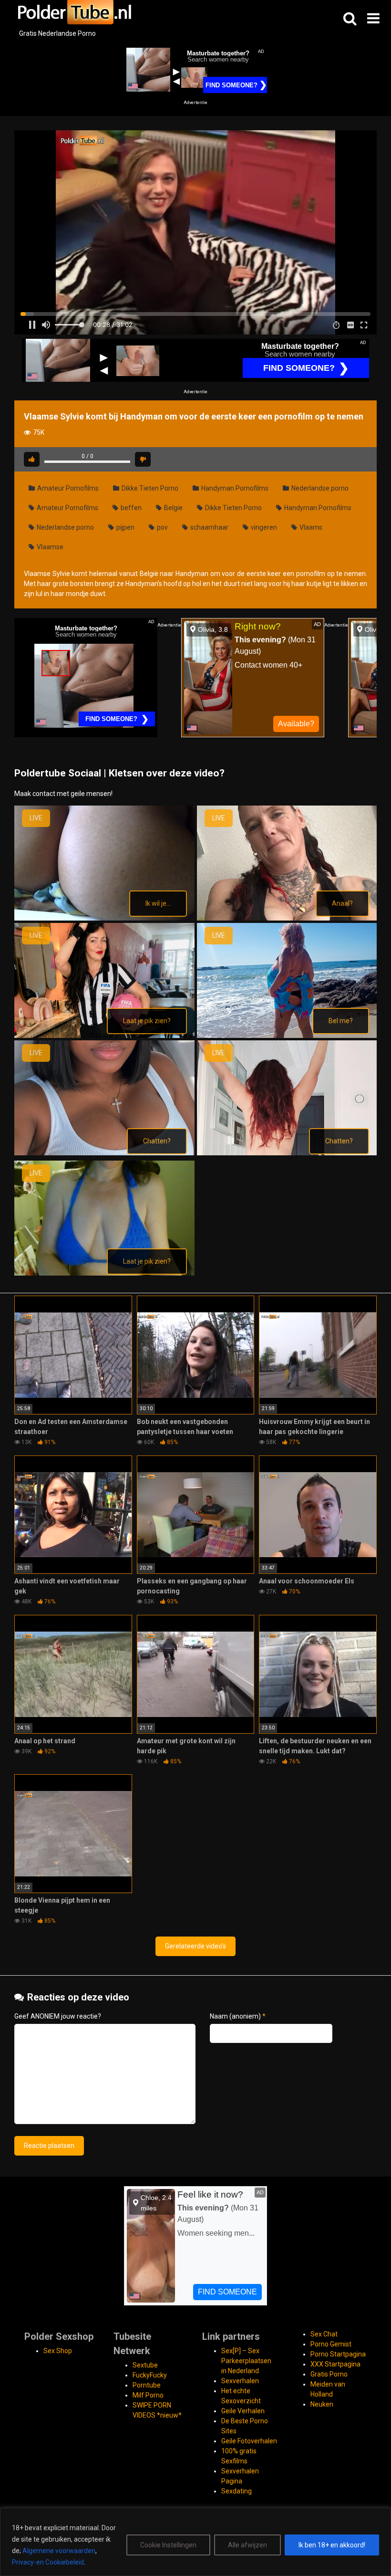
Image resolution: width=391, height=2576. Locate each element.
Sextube (145, 2365)
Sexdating (237, 2491)
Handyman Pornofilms (234, 488)
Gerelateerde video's (195, 1946)
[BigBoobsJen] (104, 918)
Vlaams (310, 527)
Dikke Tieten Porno (149, 488)
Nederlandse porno (319, 488)
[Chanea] (287, 918)
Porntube (147, 2385)
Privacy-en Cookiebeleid (48, 2562)
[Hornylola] (104, 1153)
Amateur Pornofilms (67, 488)
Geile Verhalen (243, 2411)
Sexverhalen (240, 2381)
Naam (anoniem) (238, 2016)
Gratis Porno (329, 2374)
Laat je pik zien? (147, 1021)
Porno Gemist (331, 2344)
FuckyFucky (150, 2375)
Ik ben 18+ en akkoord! (332, 2545)
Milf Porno (148, 2395)
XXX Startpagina (335, 2364)
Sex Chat (324, 2334)
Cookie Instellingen (168, 2545)
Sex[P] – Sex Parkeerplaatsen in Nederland (246, 2361)
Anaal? (342, 903)
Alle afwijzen (247, 2545)
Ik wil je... (158, 903)
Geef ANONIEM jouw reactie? (58, 2016)
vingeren (263, 527)
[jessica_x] (104, 1273)
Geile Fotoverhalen (249, 2441)
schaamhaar (209, 527)
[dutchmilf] (104, 1036)
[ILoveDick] (287, 1153)
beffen (130, 508)
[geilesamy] (287, 1036)
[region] (195, 2542)
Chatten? (157, 1141)
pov (162, 527)
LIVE (36, 818)
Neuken (322, 2404)
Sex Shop (58, 2351)
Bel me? (341, 1021)
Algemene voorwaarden (59, 2551)
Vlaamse (49, 547)
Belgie (173, 508)
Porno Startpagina (338, 2354)
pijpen (125, 527)
